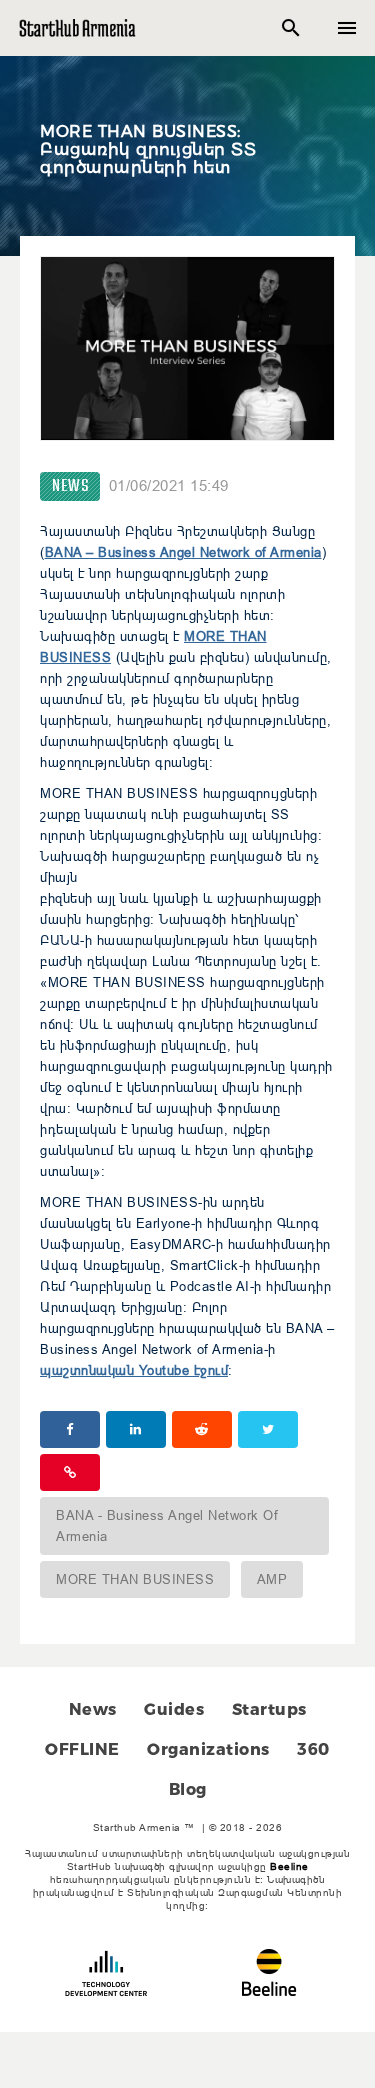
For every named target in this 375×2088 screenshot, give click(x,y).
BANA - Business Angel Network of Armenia (167, 1525)
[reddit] (202, 1429)
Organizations (208, 1749)
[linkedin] (136, 1429)
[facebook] (70, 1429)
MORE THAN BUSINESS (135, 1579)
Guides (174, 1709)
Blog (188, 1789)
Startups (269, 1709)
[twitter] (268, 1429)
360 (313, 1749)
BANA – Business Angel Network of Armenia (183, 552)
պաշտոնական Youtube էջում (134, 1370)
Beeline (289, 1866)
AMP (272, 1579)
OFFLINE (82, 1749)
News (70, 486)
